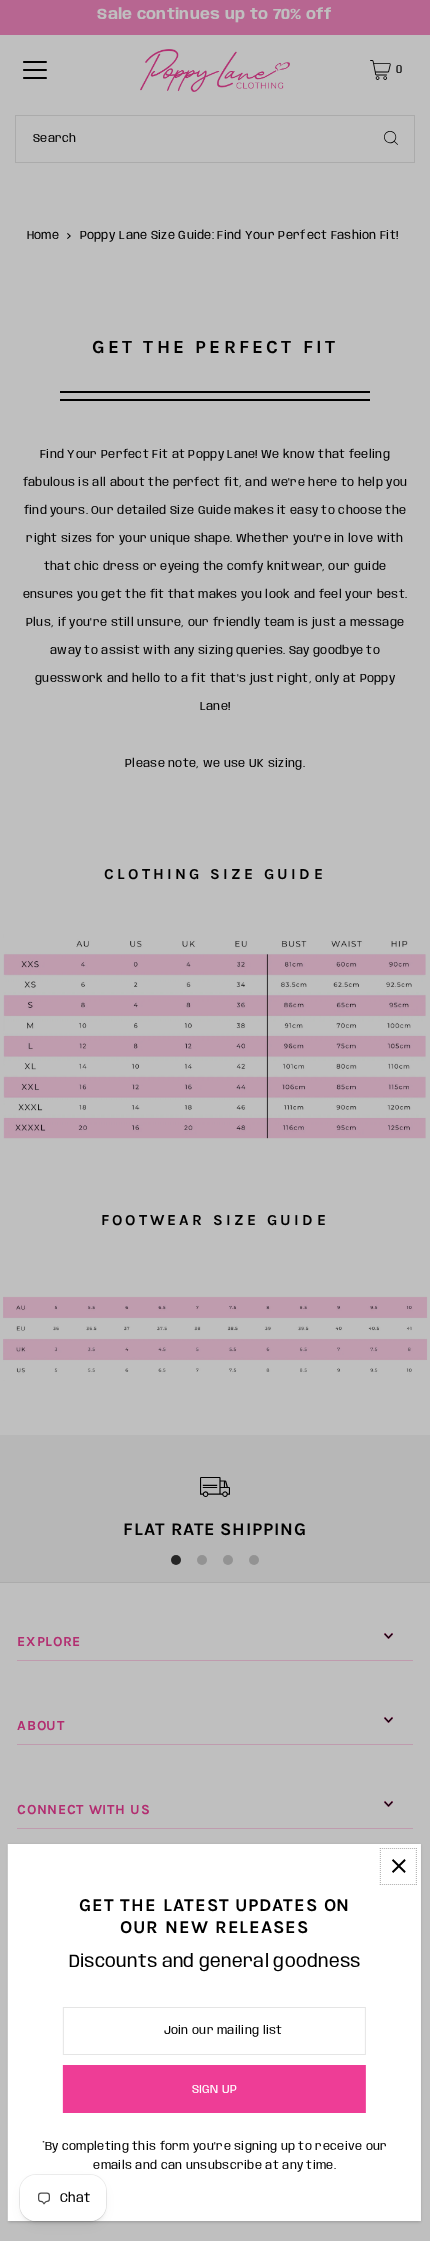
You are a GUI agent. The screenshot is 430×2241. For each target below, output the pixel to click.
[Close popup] (398, 1866)
